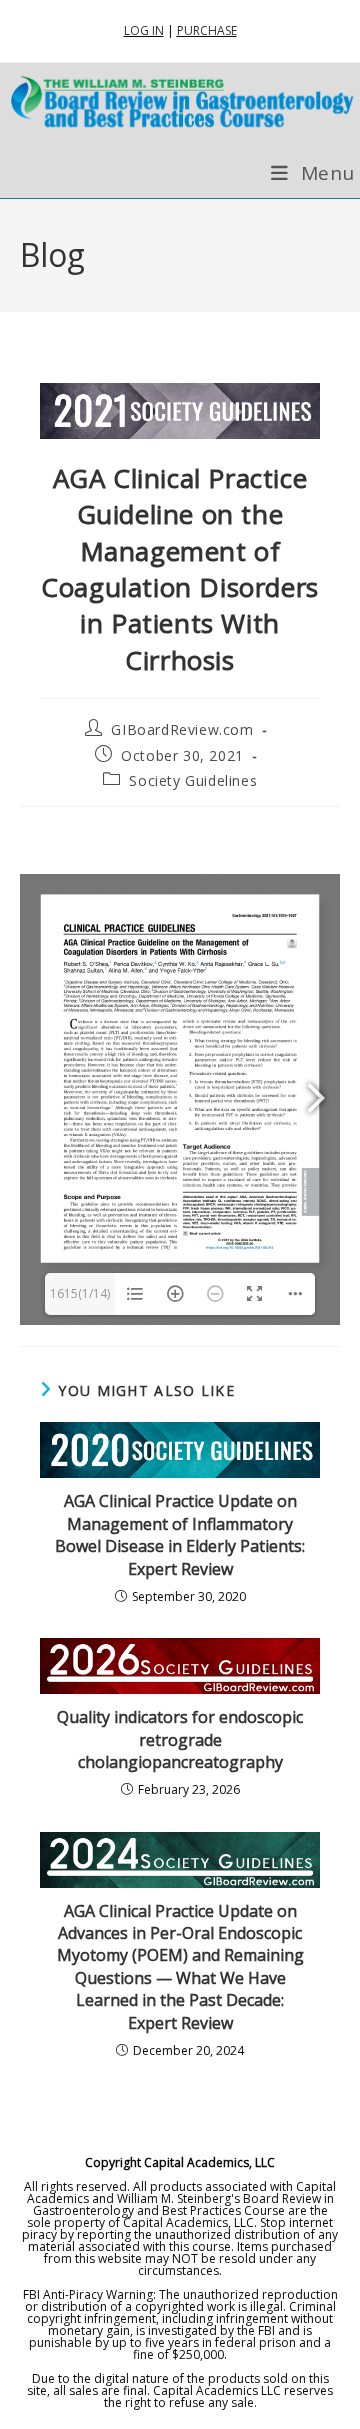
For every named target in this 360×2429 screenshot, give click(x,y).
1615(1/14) (80, 1293)
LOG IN (144, 30)
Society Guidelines (193, 780)
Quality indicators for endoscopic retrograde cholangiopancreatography (180, 1739)
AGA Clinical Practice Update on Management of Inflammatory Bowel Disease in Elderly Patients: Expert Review (180, 1534)
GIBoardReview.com (182, 729)
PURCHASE (207, 30)
